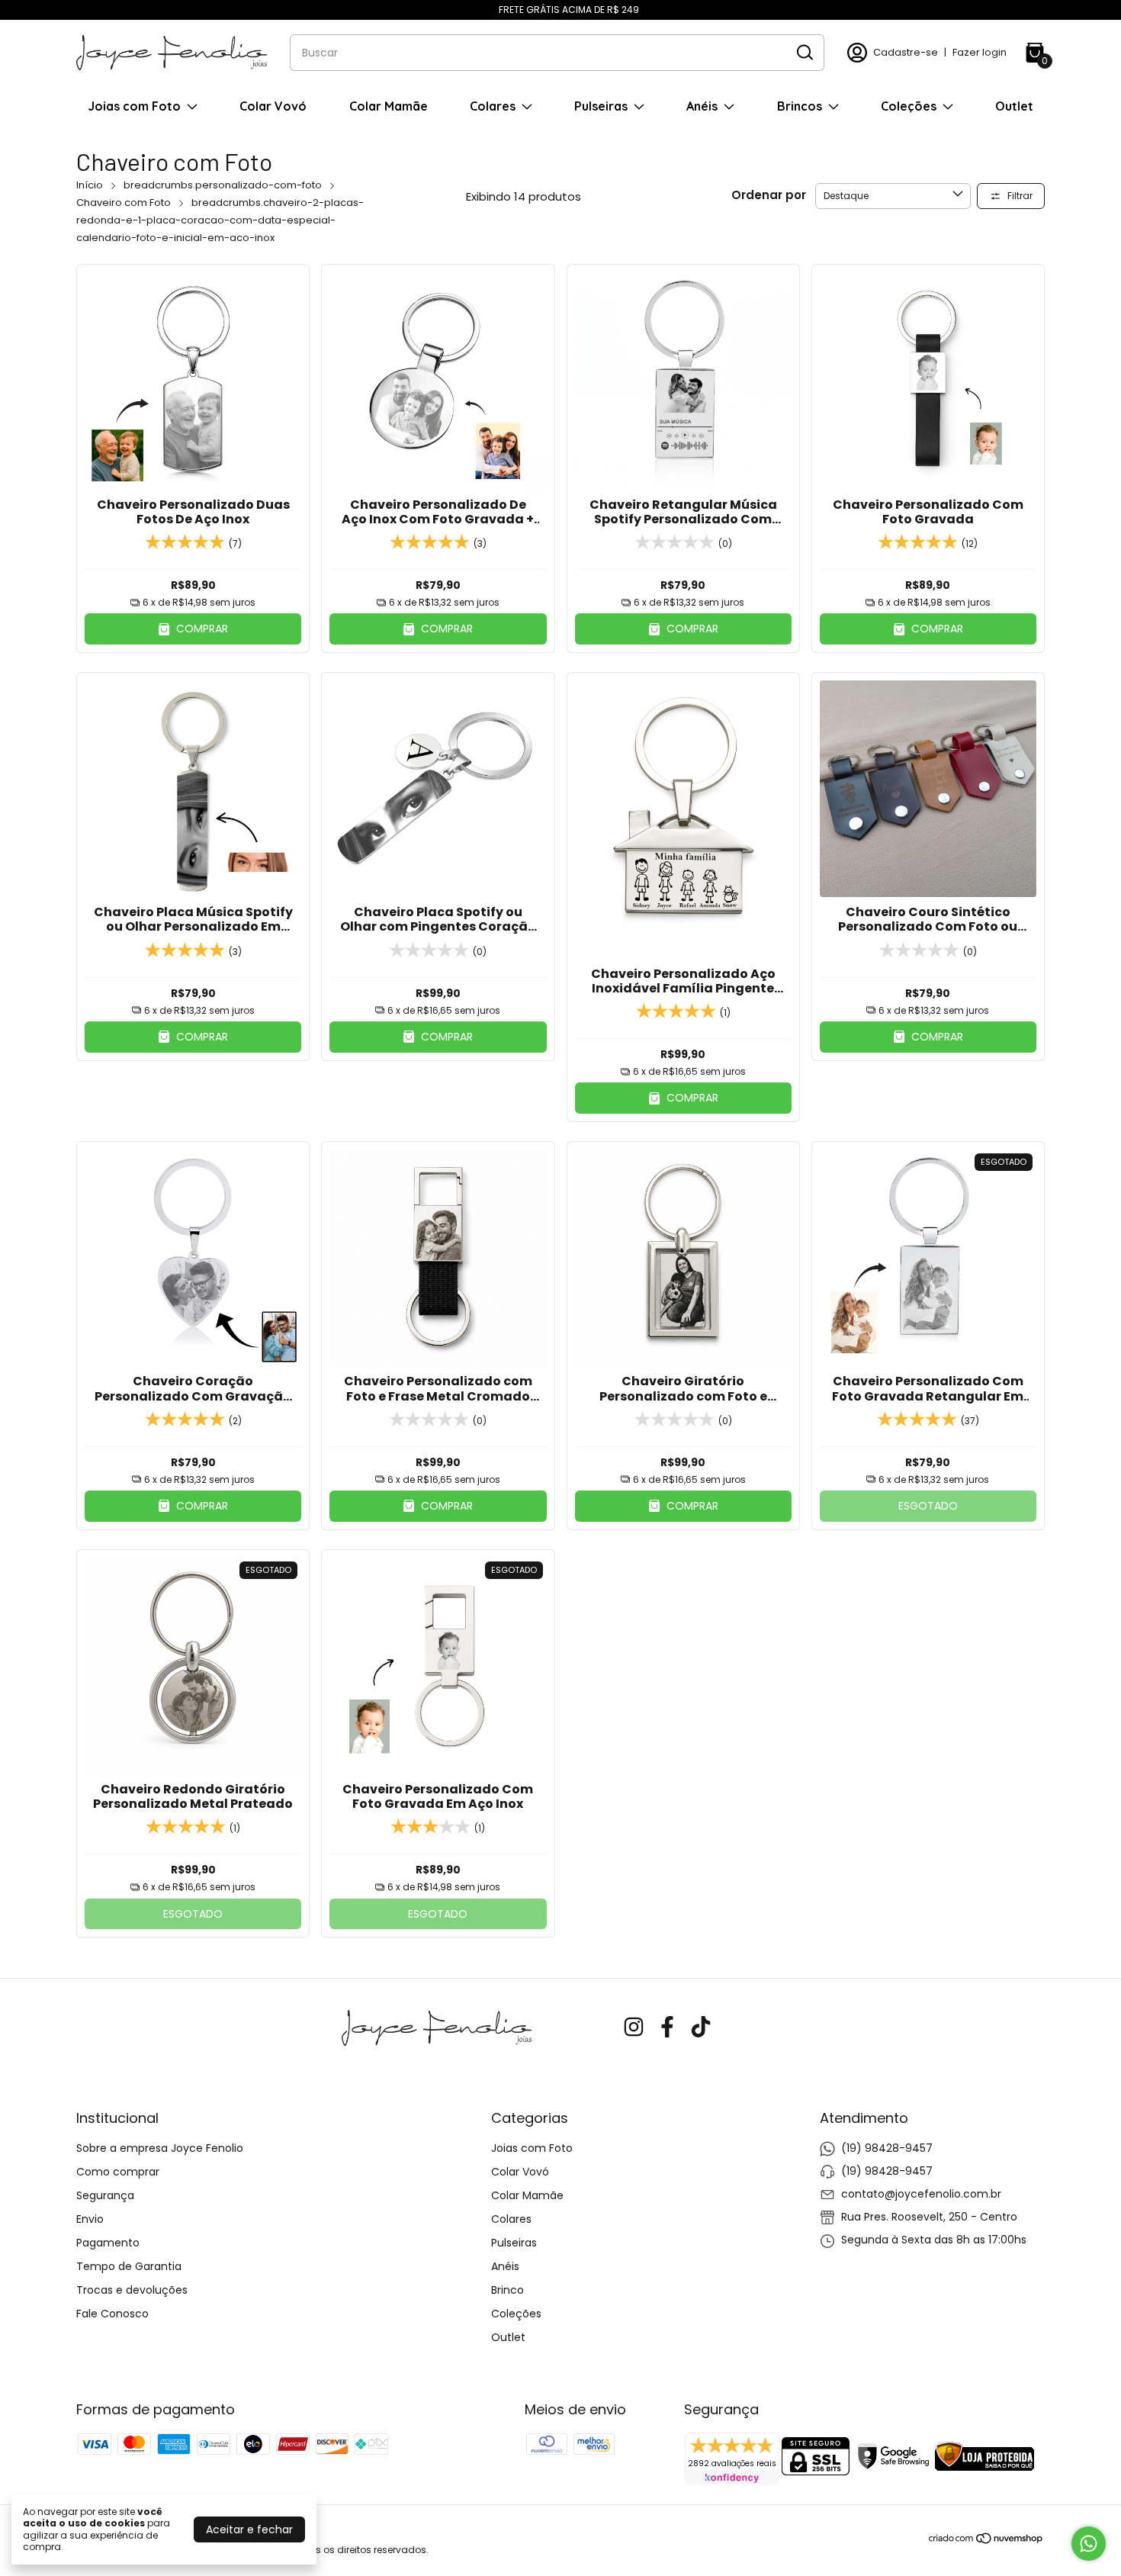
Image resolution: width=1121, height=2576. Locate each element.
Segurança (105, 2195)
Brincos (800, 106)
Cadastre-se (906, 52)
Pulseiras (601, 106)
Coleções (909, 106)
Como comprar (118, 2172)
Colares (493, 106)
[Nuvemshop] (986, 2541)
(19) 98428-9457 (887, 2148)
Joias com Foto (134, 106)
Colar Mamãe (389, 106)
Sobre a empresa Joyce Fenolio (160, 2148)
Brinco (508, 2290)
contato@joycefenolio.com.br (921, 2194)
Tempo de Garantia (129, 2266)
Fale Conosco (112, 2314)
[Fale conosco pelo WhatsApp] (1089, 2544)
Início (90, 185)
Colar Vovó (273, 106)
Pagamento (108, 2243)
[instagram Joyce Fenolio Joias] (634, 2028)
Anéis (702, 106)
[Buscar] (804, 52)
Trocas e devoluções (132, 2290)
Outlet (1014, 106)
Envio (90, 2219)
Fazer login (980, 52)
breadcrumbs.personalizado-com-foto (223, 185)
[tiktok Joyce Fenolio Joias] (701, 2028)
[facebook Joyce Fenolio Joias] (667, 2028)
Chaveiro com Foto (124, 203)
